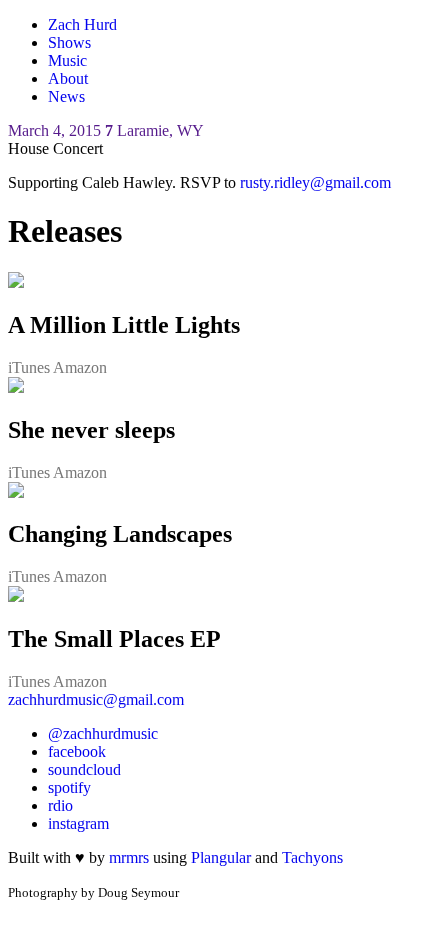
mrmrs (131, 857)
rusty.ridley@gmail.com (315, 182)
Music (67, 60)
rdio (60, 805)
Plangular (221, 857)
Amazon (80, 367)
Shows (69, 42)
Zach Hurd (82, 24)
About (68, 78)
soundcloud (84, 769)
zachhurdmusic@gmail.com (96, 699)
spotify (69, 787)
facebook (77, 751)
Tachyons (312, 857)
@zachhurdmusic (103, 733)
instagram (78, 823)
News (66, 96)
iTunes (30, 367)
